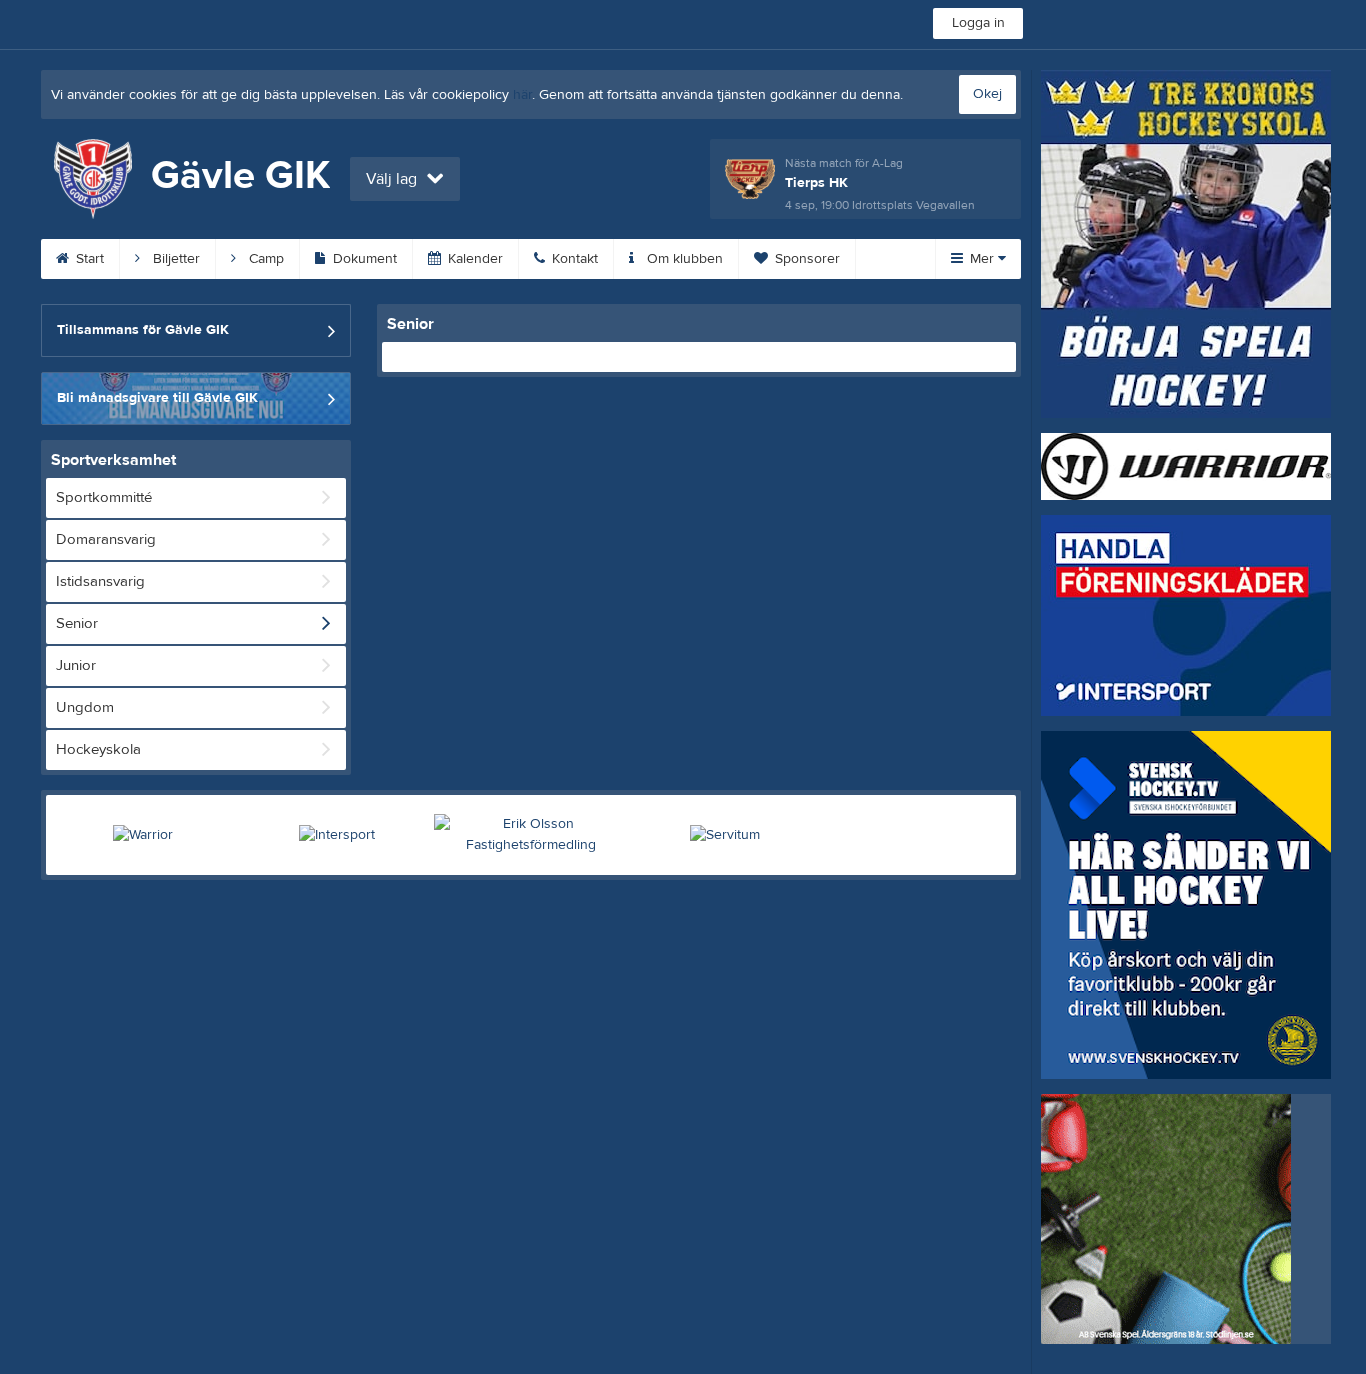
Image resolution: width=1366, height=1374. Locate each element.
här (522, 95)
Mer (982, 259)
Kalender (473, 259)
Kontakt (573, 259)
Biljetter (174, 259)
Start (88, 259)
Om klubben (683, 259)
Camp (264, 259)
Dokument (363, 259)
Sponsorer (805, 259)
